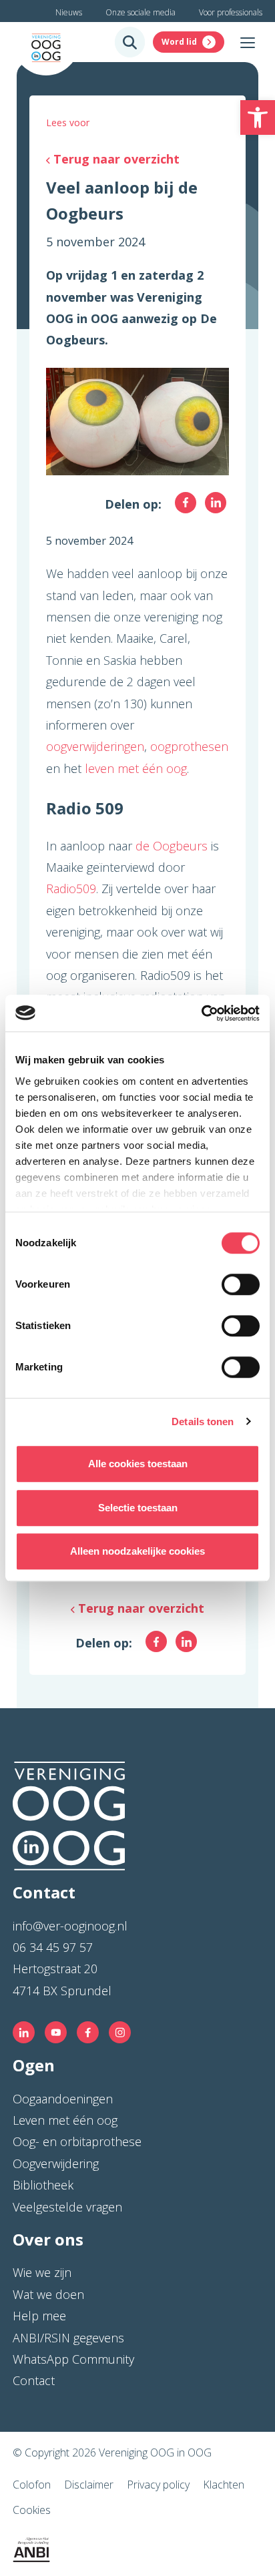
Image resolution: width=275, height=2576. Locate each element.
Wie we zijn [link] (42, 2272)
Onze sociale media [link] (141, 12)
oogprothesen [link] (189, 746)
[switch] (241, 1284)
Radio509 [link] (71, 888)
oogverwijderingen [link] (95, 746)
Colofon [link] (32, 2485)
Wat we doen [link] (48, 2294)
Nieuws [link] (69, 12)
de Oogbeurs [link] (172, 846)
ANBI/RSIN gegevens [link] (68, 2338)
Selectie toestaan (138, 1508)
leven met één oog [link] (136, 768)
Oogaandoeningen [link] (63, 2099)
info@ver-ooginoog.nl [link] (70, 1926)
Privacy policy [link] (158, 2485)
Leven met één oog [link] (65, 2120)
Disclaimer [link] (89, 2485)
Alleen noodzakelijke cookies (137, 1551)
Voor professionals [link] (231, 12)
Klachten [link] (224, 2485)
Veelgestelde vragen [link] (67, 2207)
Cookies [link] (32, 2510)
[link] (258, 117)
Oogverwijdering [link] (56, 2163)
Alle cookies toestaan (138, 1464)
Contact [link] (34, 2380)
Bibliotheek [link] (43, 2185)
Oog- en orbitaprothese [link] (77, 2141)
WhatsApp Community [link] (73, 2359)
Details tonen (203, 1422)
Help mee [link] (39, 2316)
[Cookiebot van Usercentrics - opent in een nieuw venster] (201, 1013)
